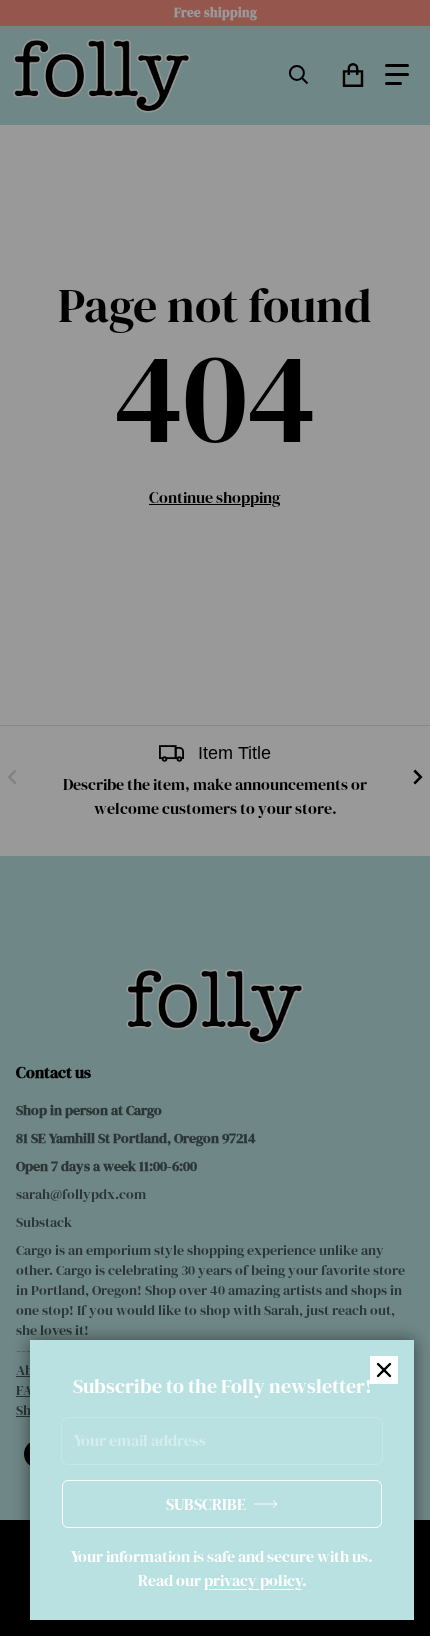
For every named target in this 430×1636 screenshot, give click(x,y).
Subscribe (206, 1504)
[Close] (384, 1370)
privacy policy (253, 1580)
